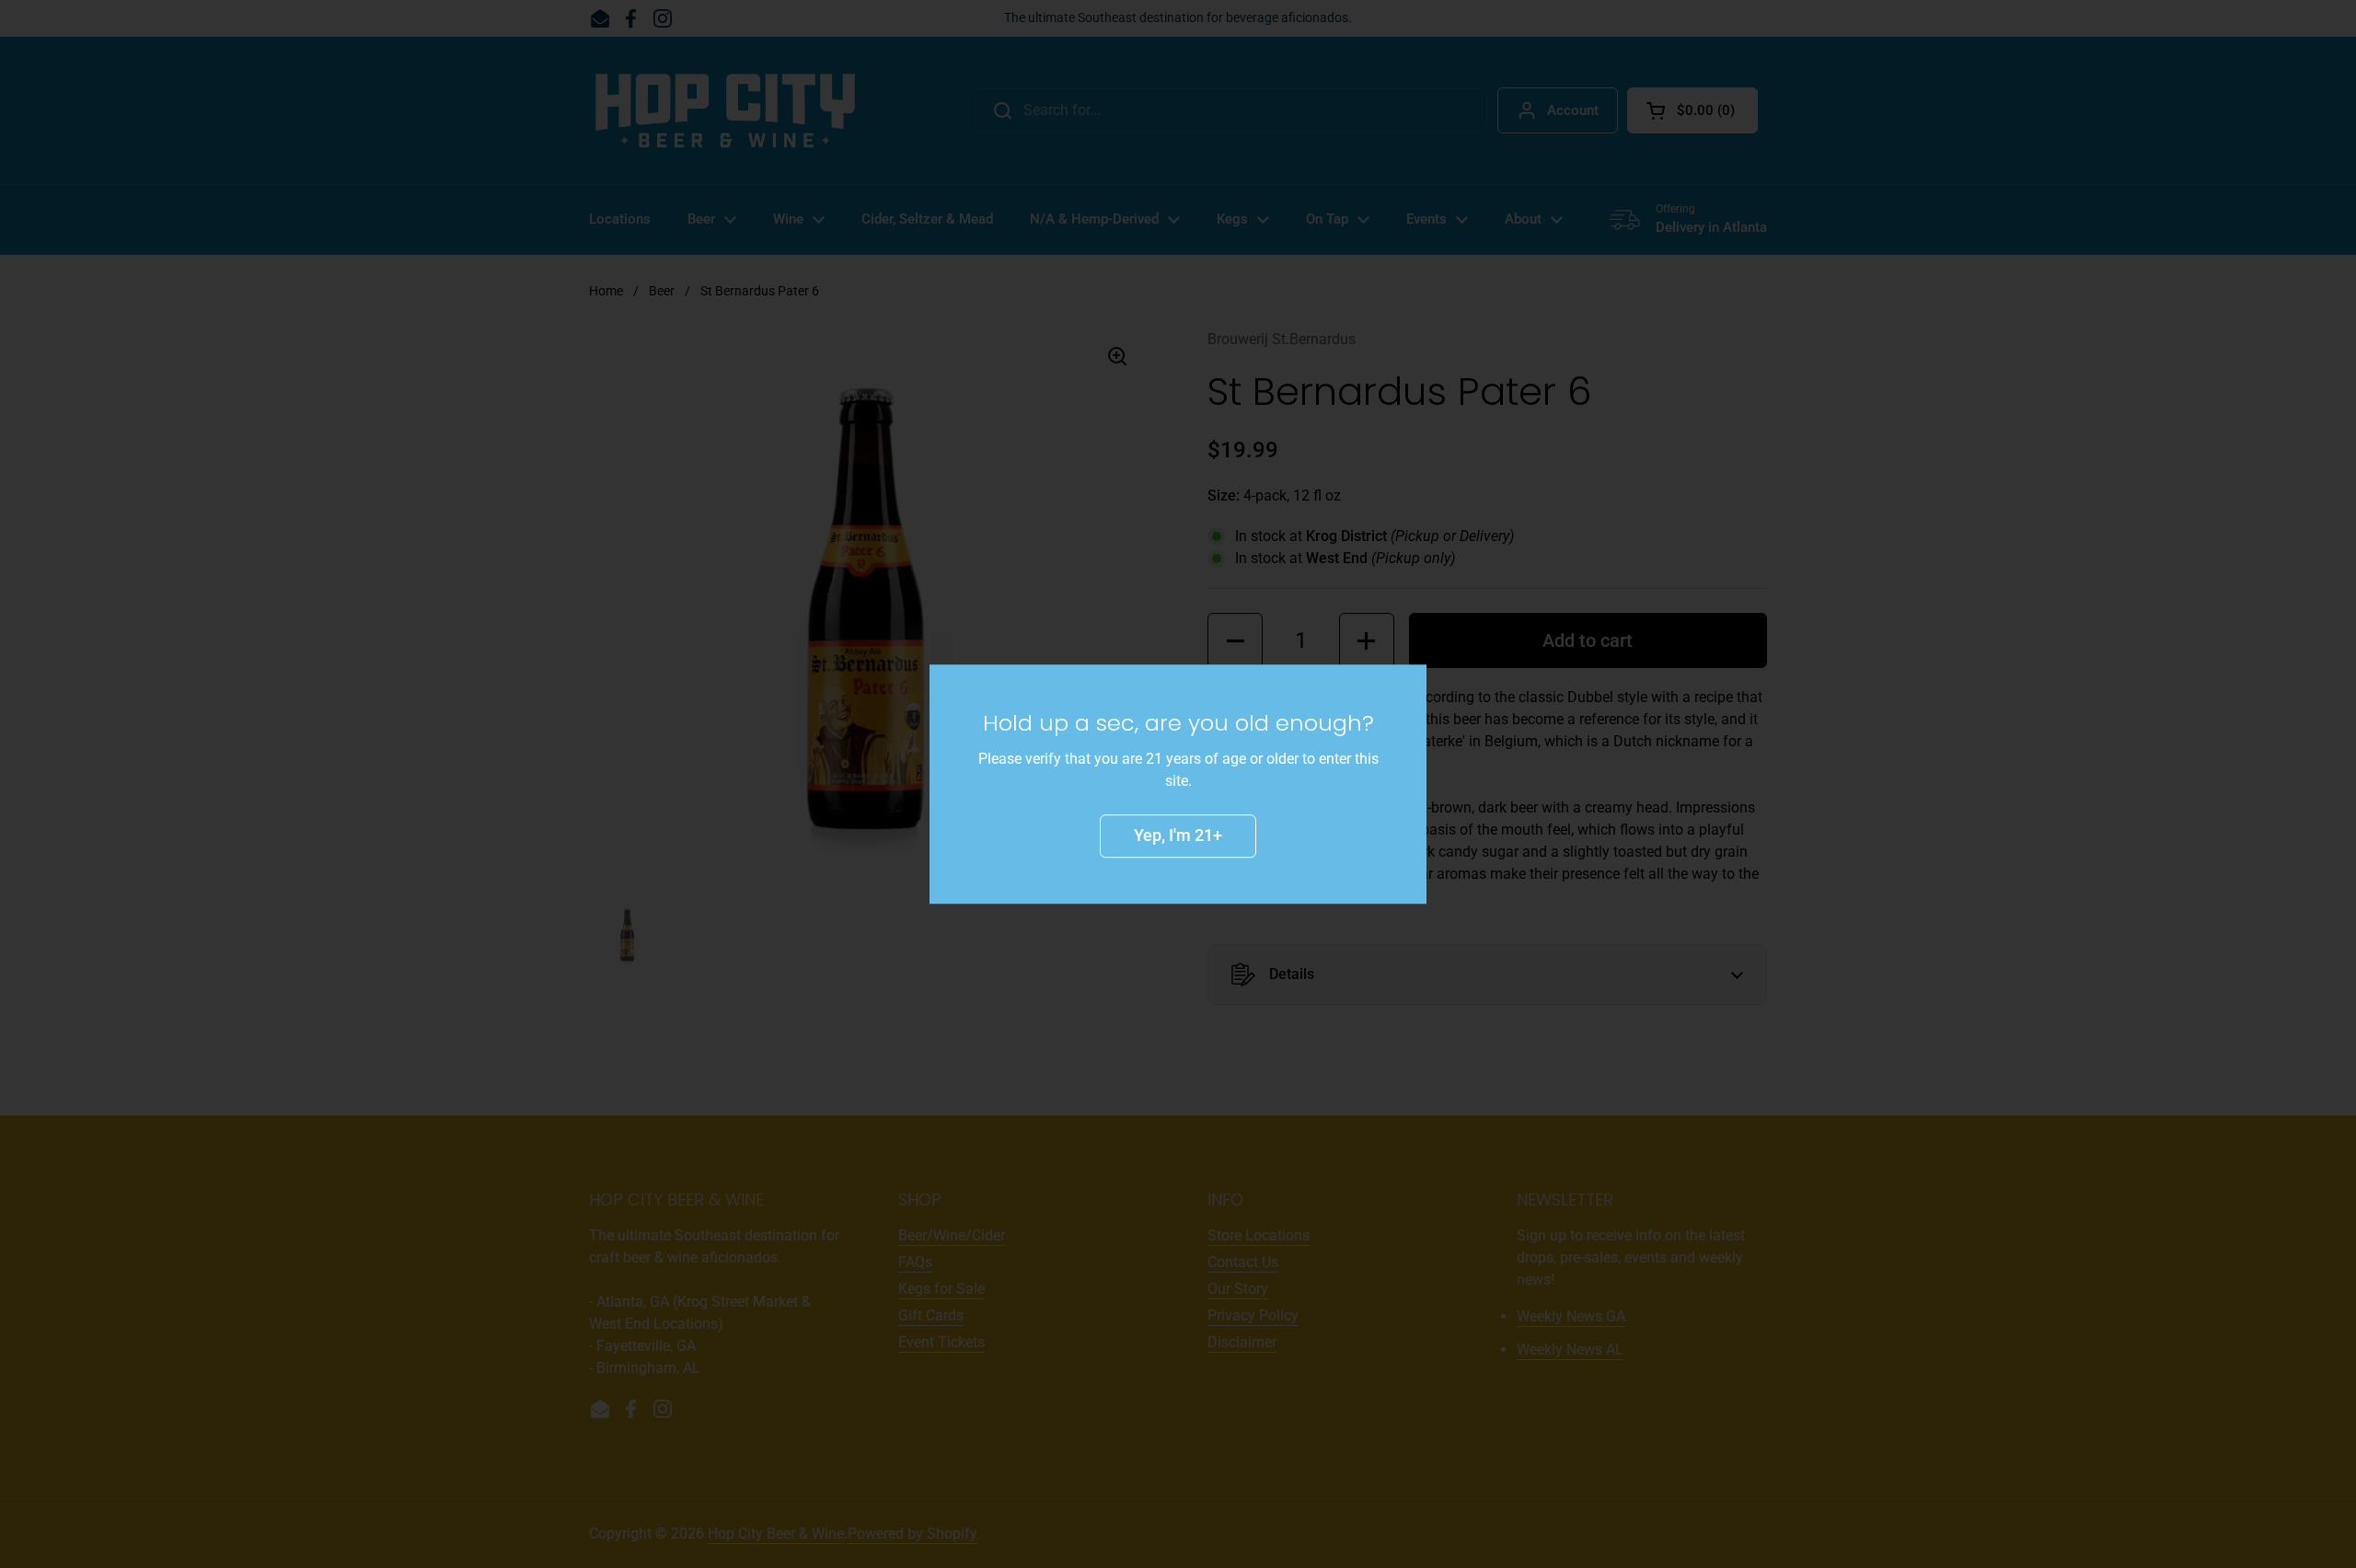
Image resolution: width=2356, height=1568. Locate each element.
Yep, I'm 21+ (1178, 835)
